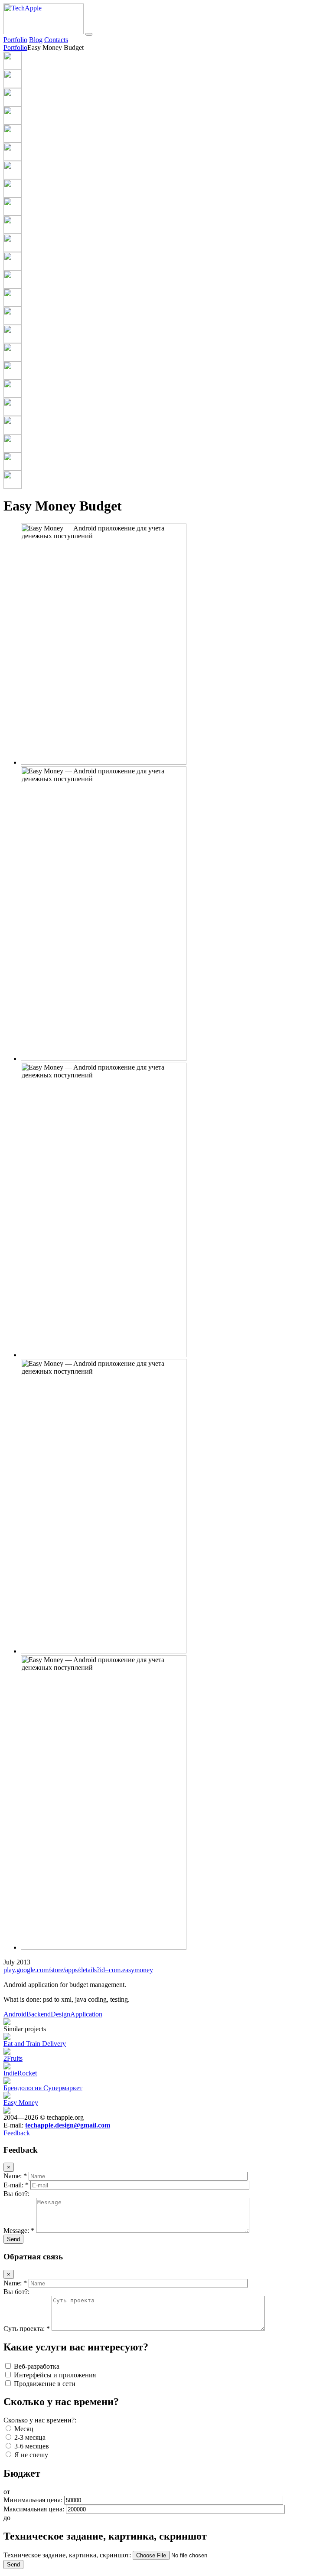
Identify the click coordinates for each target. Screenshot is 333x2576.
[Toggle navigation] (89, 34)
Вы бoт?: (16, 2194)
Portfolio (15, 40)
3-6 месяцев (31, 2446)
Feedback (17, 2133)
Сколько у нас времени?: (40, 2420)
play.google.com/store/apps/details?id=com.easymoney (78, 1970)
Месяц (23, 2429)
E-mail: (16, 2185)
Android (15, 2014)
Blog (36, 40)
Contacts (56, 40)
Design (60, 2014)
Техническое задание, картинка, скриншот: (68, 2555)
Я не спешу (30, 2455)
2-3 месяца (29, 2437)
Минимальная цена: (34, 2500)
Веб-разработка (36, 2366)
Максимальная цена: (35, 2509)
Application (86, 2014)
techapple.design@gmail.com (68, 2125)
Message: (19, 2231)
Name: (15, 2176)
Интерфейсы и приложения (54, 2375)
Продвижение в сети (44, 2384)
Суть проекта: (27, 2329)
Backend (39, 2014)
